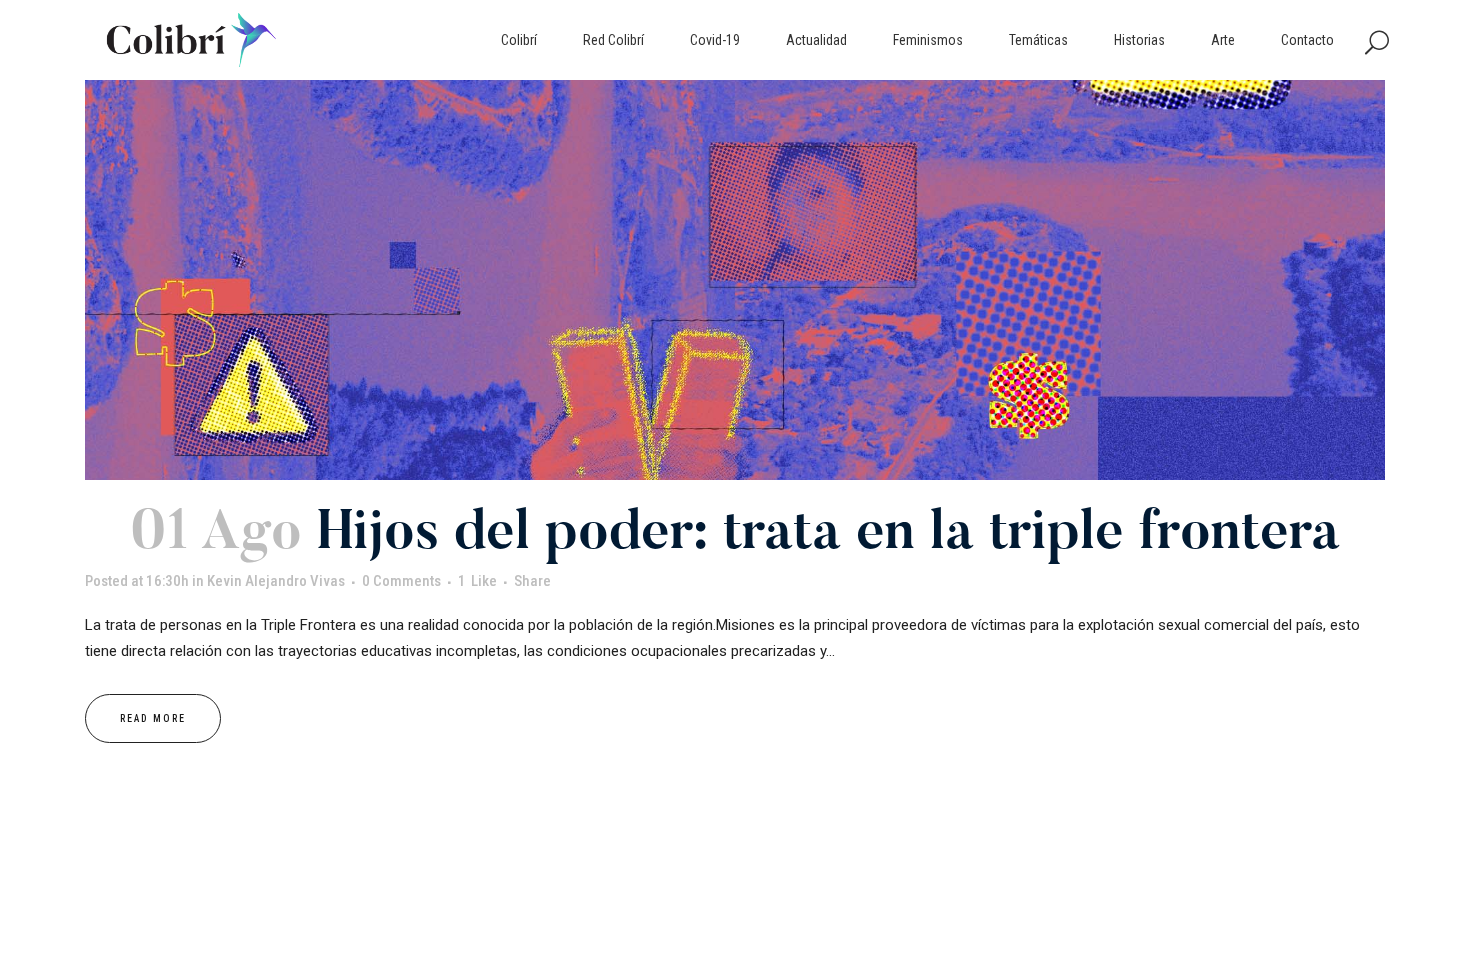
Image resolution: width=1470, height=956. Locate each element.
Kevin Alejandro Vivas (276, 581)
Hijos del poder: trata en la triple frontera (828, 535)
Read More (153, 718)
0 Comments (401, 581)
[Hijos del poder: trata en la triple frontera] (735, 280)
